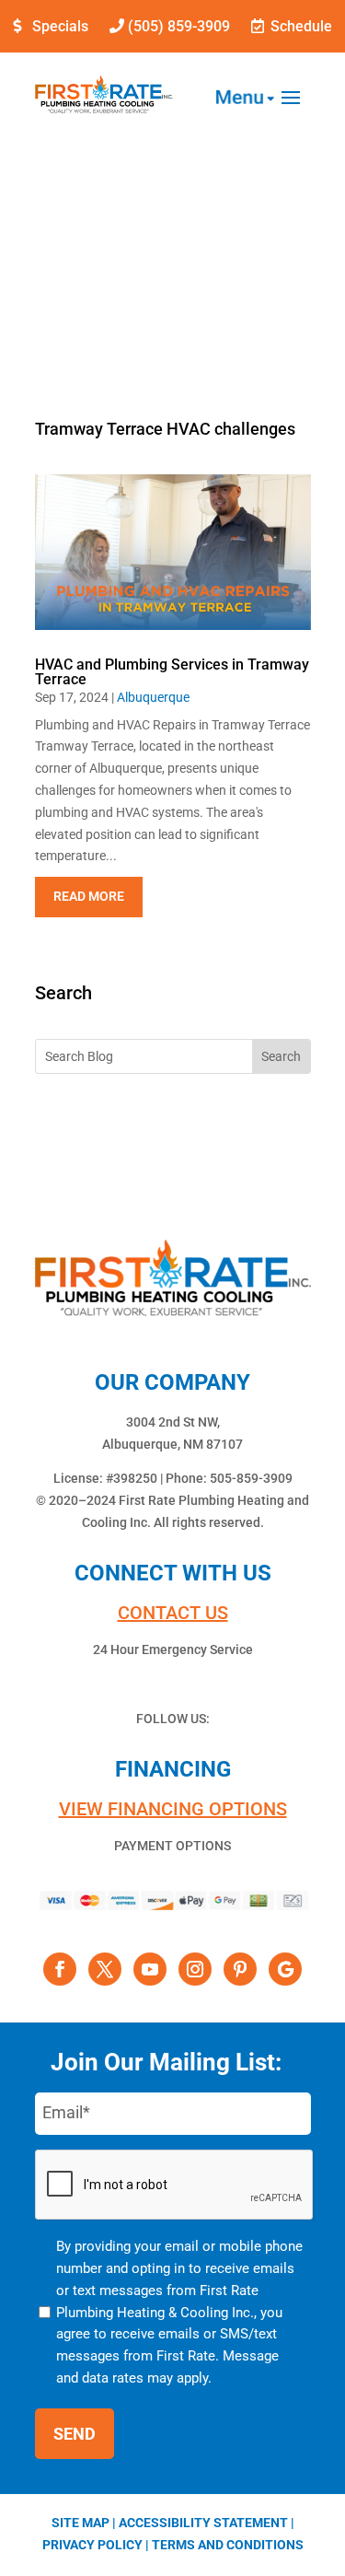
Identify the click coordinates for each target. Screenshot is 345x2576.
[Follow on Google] (285, 1969)
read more (89, 896)
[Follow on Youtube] (150, 1969)
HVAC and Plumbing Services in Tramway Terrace (172, 672)
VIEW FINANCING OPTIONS (173, 1809)
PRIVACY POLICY (92, 2545)
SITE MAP (80, 2523)
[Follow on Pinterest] (240, 1969)
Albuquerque (153, 697)
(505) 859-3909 (179, 26)
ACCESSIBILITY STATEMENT (203, 2523)
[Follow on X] (105, 1969)
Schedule (301, 26)
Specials (60, 26)
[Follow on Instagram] (195, 1969)
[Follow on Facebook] (60, 1969)
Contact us (173, 1613)
